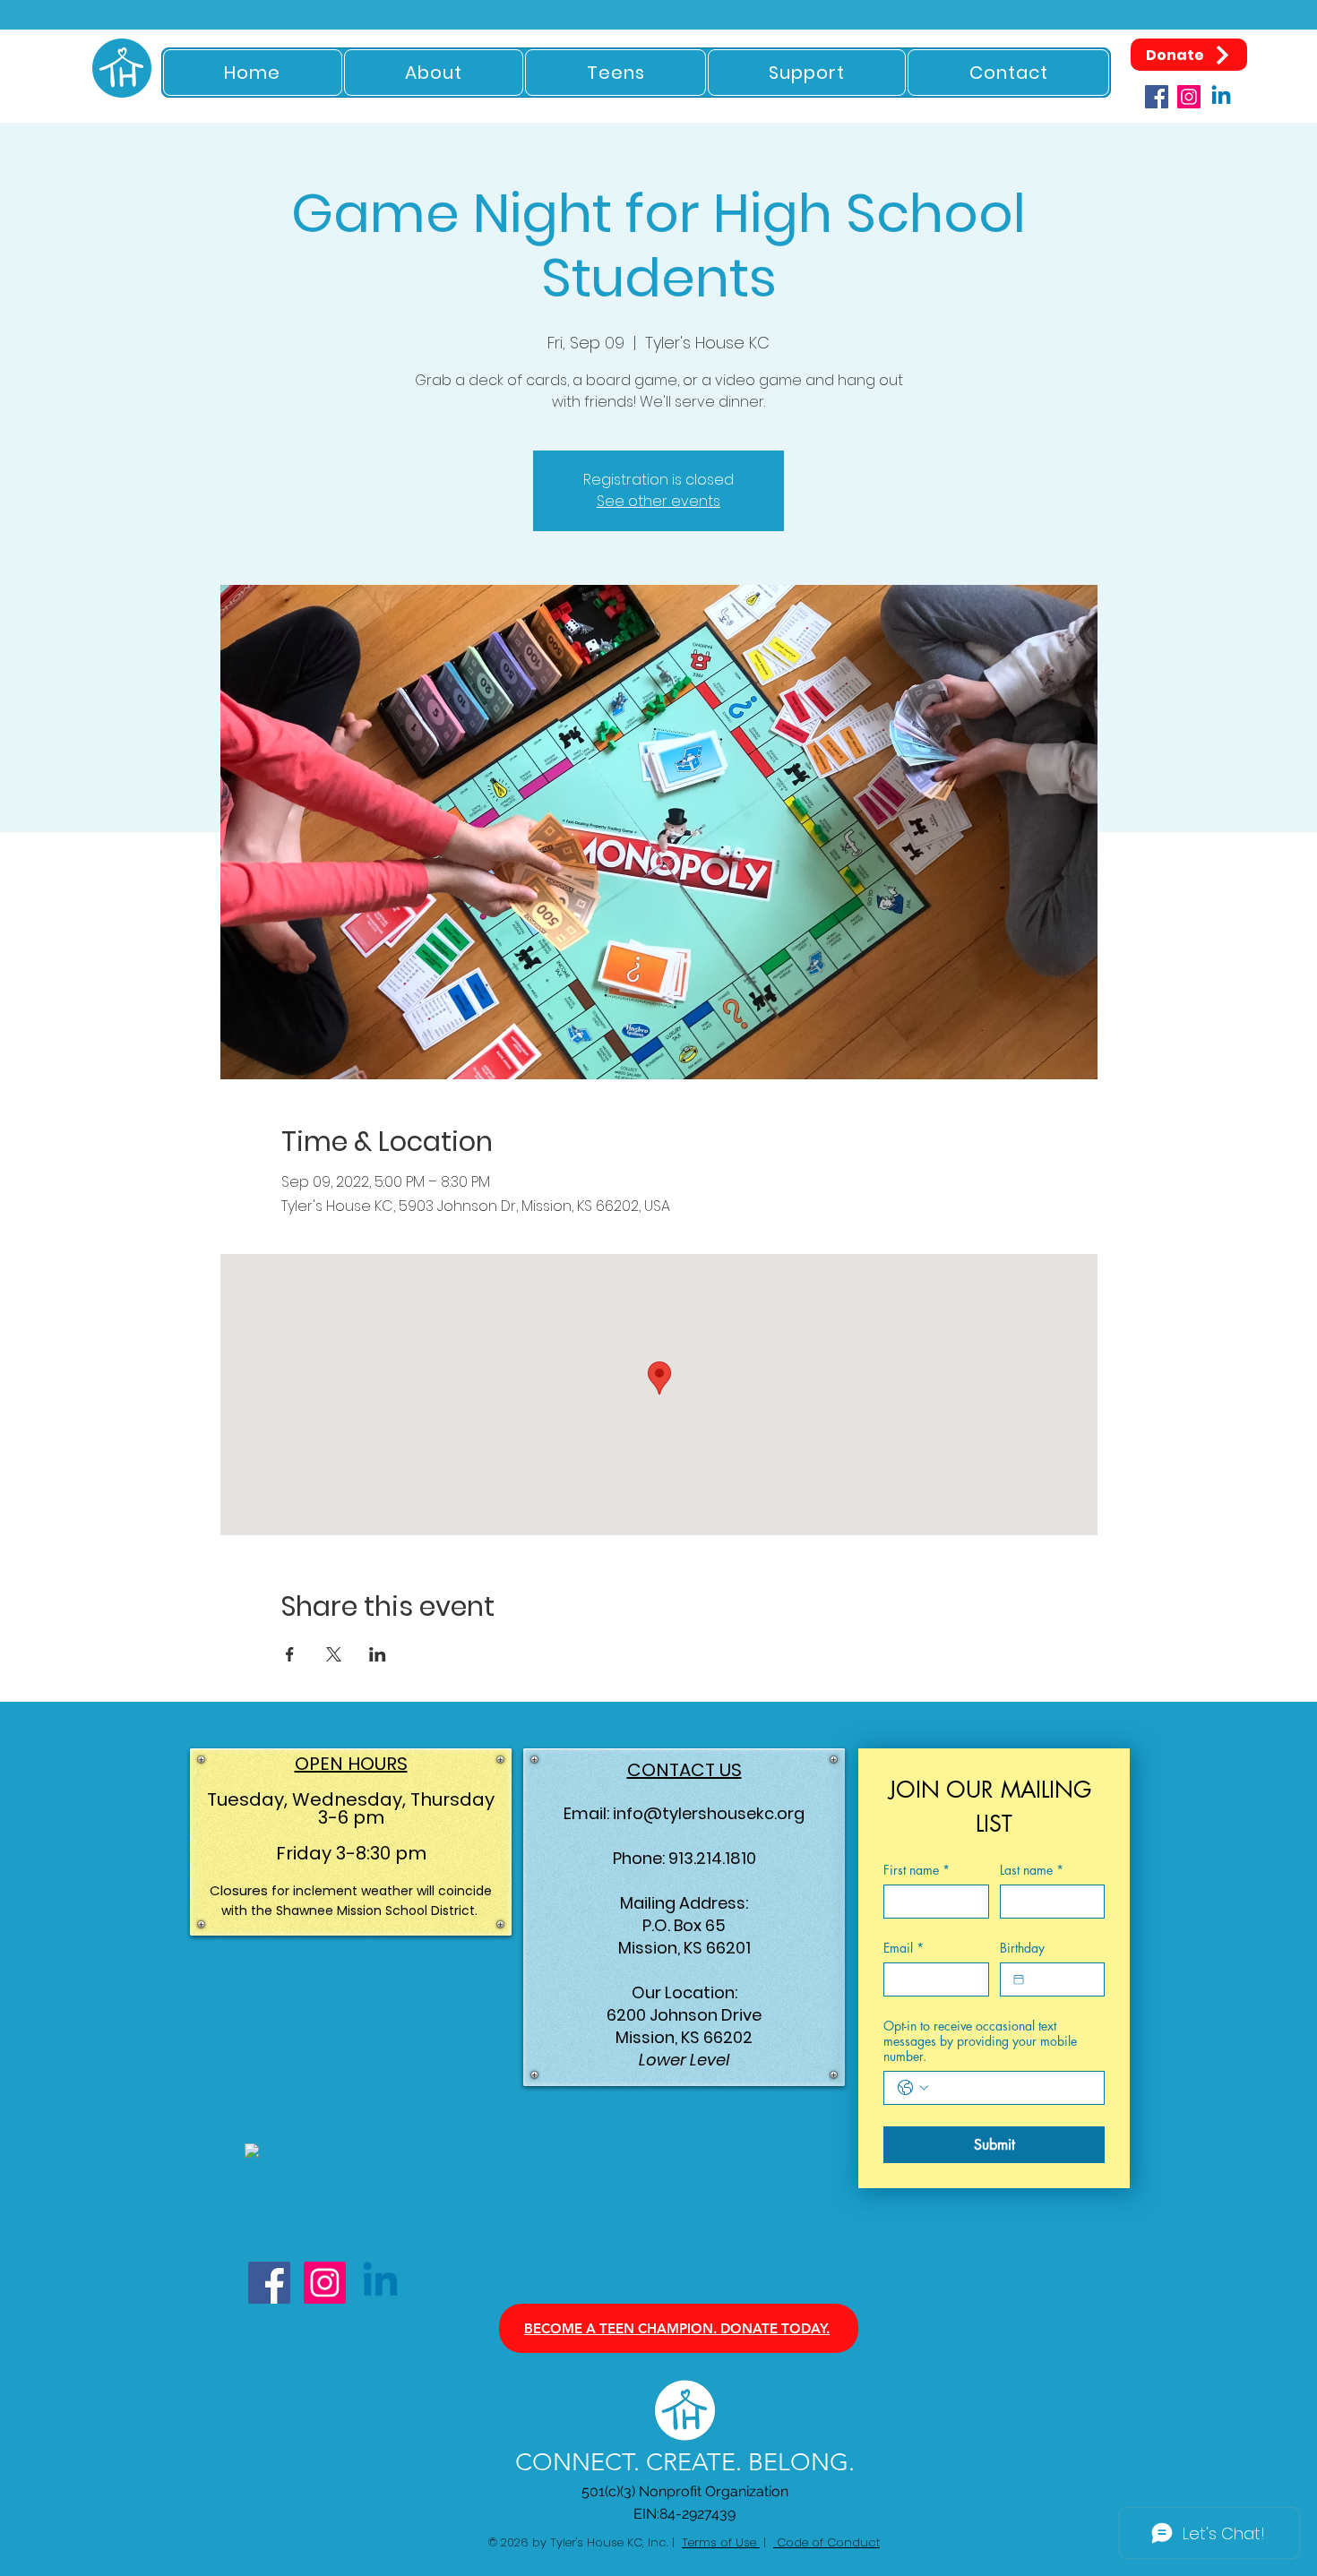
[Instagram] (1189, 97)
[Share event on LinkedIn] (378, 1654)
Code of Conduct (826, 2542)
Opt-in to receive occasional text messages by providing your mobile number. (980, 2041)
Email (904, 1948)
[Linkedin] (1221, 97)
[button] (434, 73)
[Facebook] (1157, 97)
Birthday (1022, 1948)
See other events (658, 501)
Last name (1032, 1870)
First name (917, 1870)
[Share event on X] (334, 1654)
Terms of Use (721, 2542)
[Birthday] (1019, 1979)
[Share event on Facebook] (290, 1654)
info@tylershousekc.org (709, 1813)
